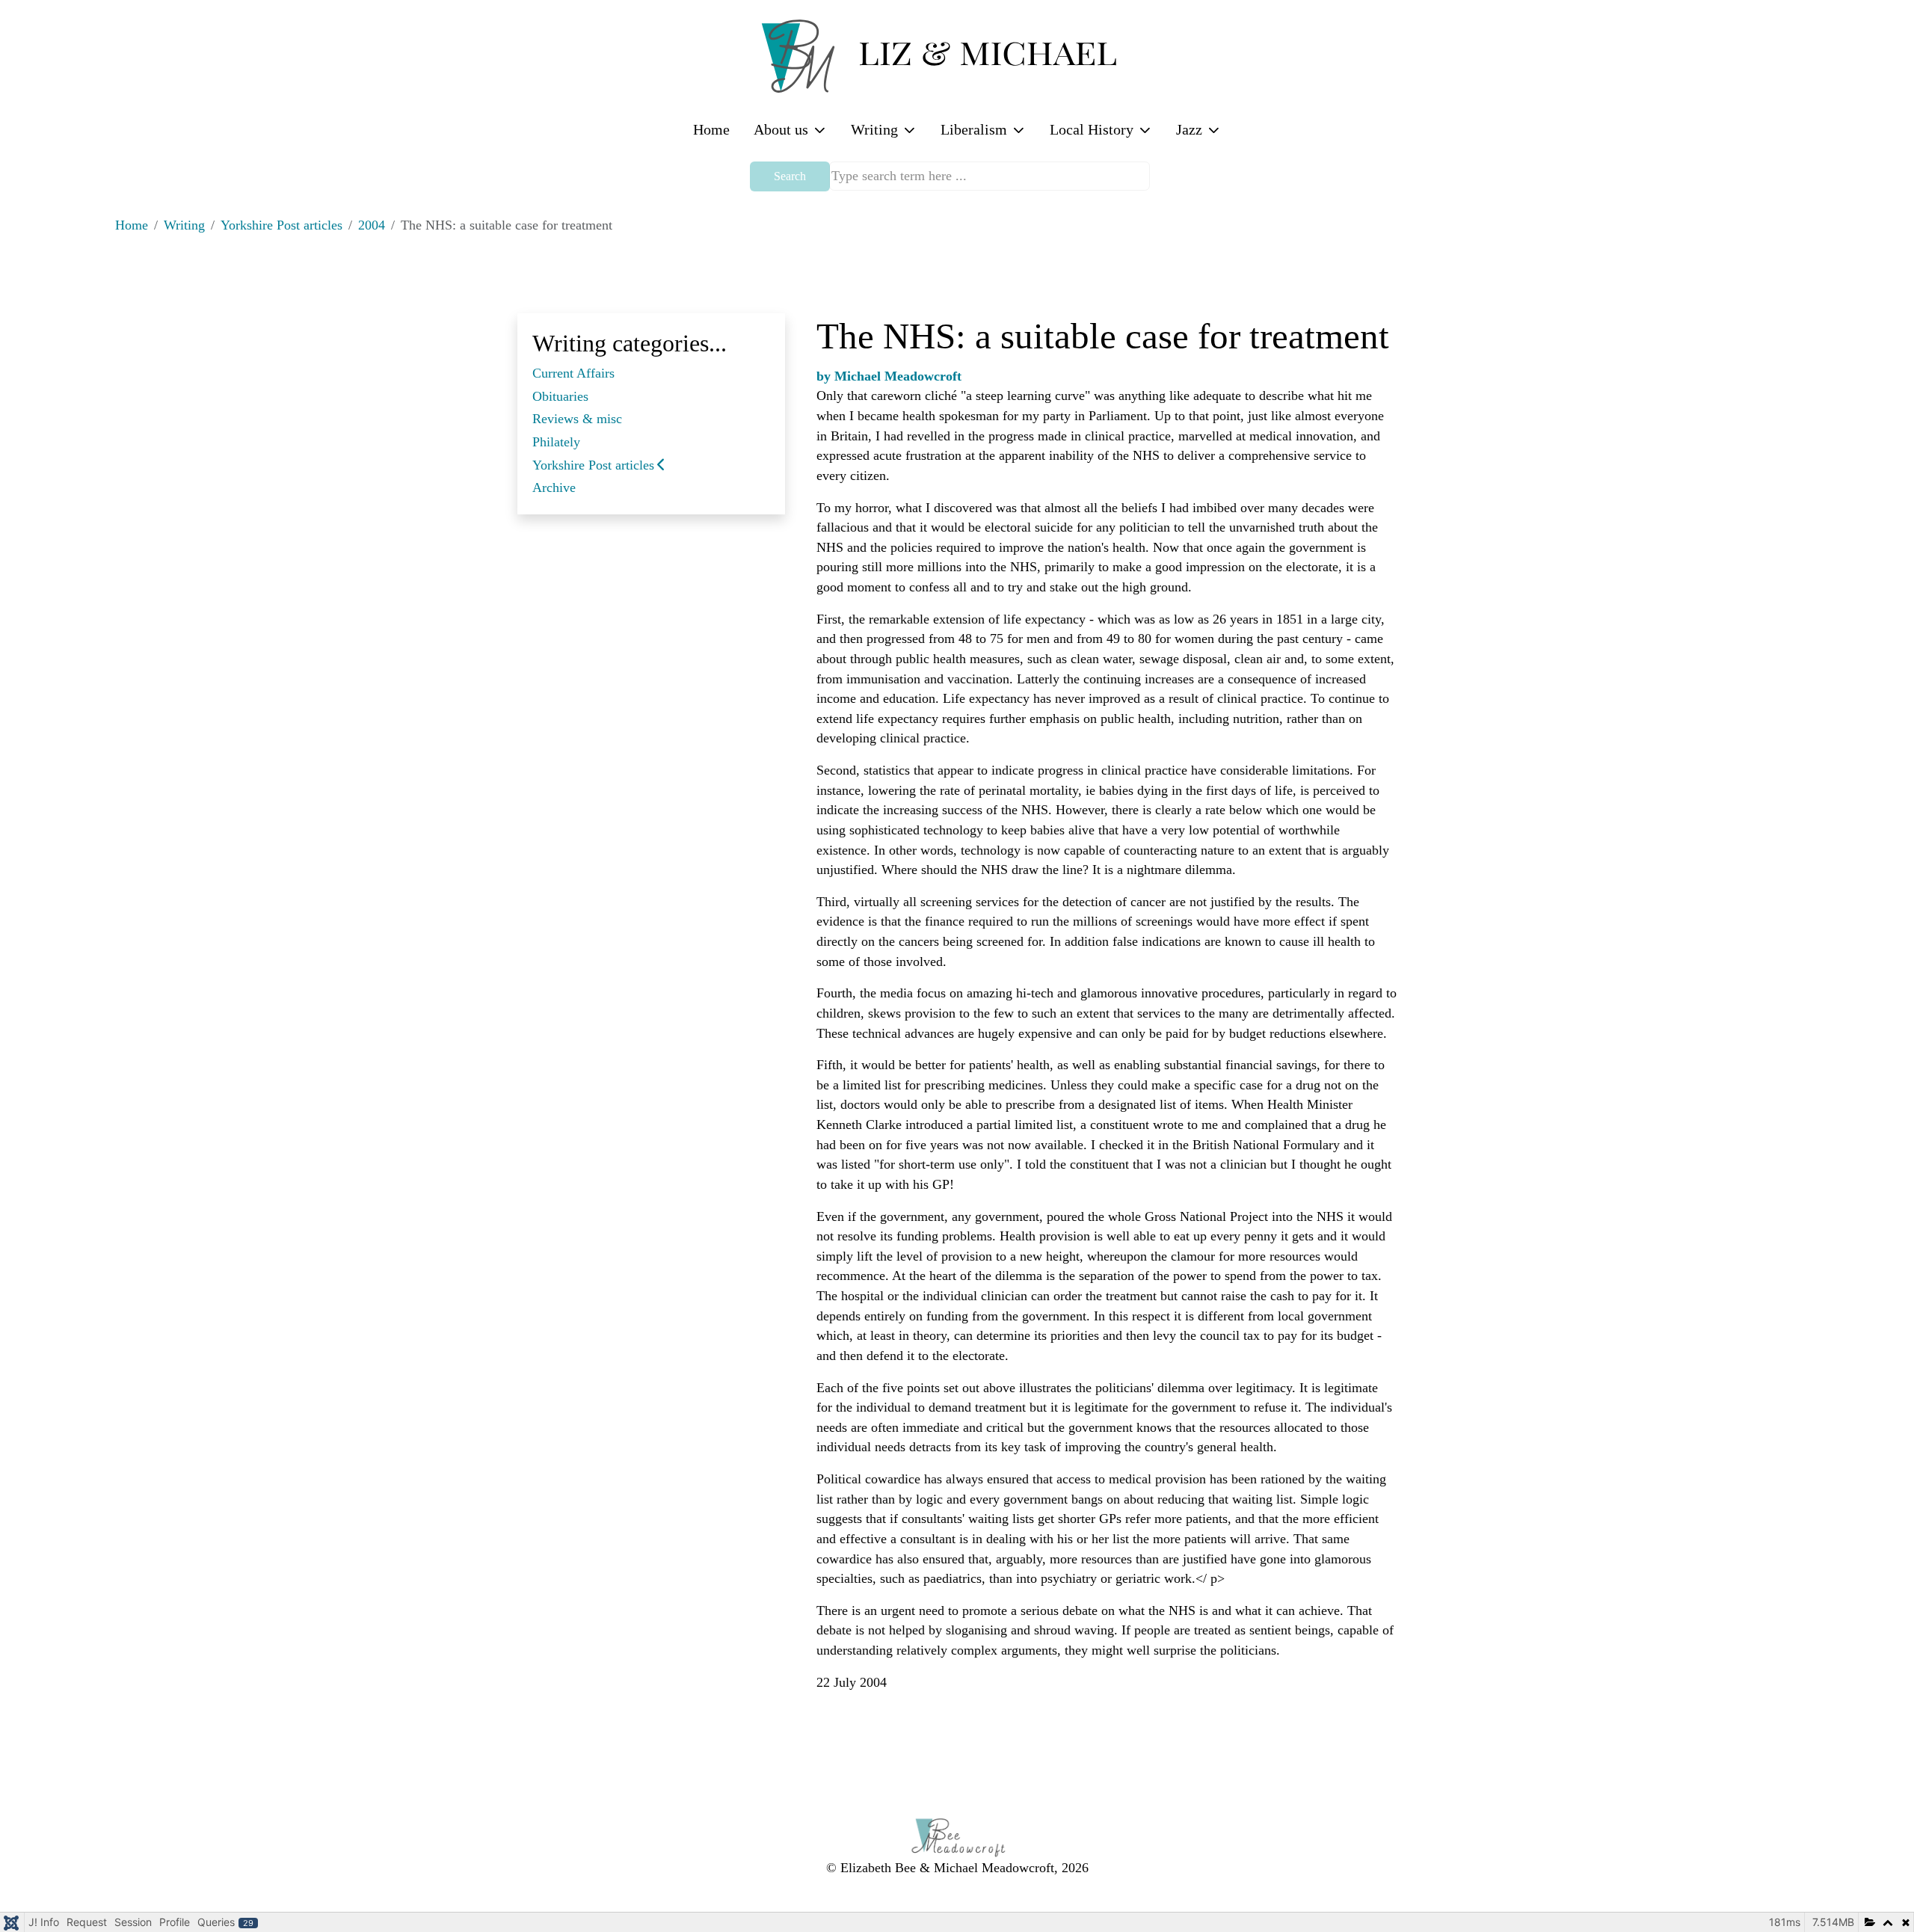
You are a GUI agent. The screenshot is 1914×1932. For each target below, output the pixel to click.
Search (790, 176)
